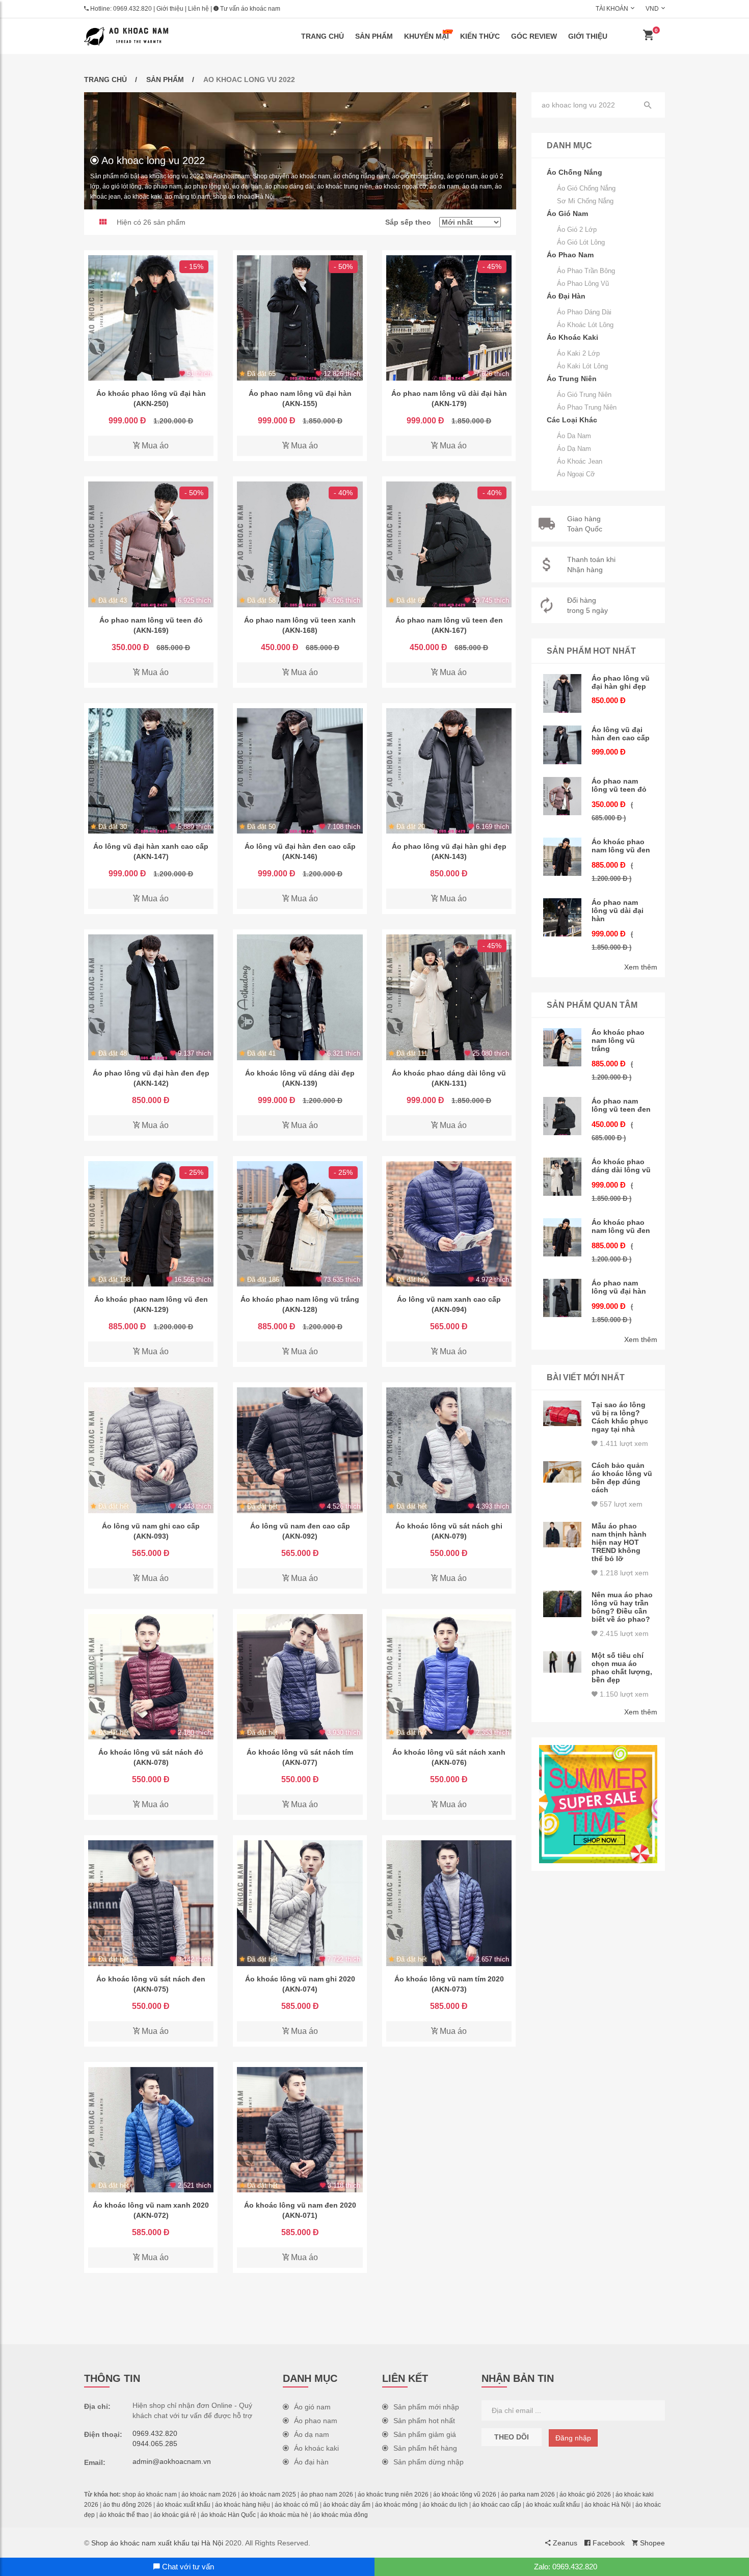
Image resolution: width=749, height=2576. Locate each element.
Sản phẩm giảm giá (425, 2434)
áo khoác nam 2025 (269, 2494)
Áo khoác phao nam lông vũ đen (621, 846)
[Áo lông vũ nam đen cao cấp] (300, 1450)
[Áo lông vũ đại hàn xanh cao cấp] (151, 771)
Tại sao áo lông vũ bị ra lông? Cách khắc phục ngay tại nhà (620, 1417)
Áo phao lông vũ (583, 284)
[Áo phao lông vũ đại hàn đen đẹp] (151, 997)
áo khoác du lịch (445, 2505)
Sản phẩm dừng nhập (429, 2462)
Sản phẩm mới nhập (426, 2407)
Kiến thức (480, 36)
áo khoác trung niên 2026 (393, 2494)
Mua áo (154, 446)
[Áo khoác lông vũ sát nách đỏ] (151, 1677)
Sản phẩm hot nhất (424, 2421)
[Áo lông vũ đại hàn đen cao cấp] (300, 771)
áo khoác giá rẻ (175, 2515)
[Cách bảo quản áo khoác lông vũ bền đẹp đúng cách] (563, 1472)
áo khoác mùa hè (284, 2515)
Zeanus (564, 2543)
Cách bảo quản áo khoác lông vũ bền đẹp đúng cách (622, 1478)
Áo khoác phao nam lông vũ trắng (618, 1040)
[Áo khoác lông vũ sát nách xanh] (449, 1677)
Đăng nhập (573, 2438)
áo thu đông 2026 (127, 2505)
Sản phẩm (374, 36)
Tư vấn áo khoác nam (249, 9)
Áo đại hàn (311, 2462)
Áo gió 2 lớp (577, 230)
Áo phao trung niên (587, 407)
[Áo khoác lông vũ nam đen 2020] (300, 2130)
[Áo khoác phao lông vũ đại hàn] (151, 318)
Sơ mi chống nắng (585, 201)
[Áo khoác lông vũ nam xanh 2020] (151, 2130)
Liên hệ (198, 9)
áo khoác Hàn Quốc (228, 2515)
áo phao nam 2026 (327, 2494)
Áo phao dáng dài (584, 312)
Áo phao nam (316, 2421)
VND (652, 9)
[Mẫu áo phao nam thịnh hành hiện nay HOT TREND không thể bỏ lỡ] (563, 1535)
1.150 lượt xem (623, 1694)
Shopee (651, 2543)
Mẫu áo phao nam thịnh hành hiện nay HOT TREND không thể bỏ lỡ (619, 1542)
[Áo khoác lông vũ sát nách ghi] (449, 1450)
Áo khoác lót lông (585, 325)
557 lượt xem (620, 1504)
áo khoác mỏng (396, 2505)
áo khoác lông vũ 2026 (465, 2494)
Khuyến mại (426, 36)
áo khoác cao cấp (497, 2505)
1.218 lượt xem (623, 1573)
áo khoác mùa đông (340, 2515)
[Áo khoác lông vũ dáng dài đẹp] (300, 997)
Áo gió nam (312, 2407)
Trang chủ (323, 36)
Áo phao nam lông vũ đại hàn (619, 1287)
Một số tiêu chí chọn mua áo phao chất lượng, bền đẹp (622, 1668)
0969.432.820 (132, 9)
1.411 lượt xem (623, 1443)
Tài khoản (612, 9)
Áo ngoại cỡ (576, 474)
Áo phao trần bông (586, 271)
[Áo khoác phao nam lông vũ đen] (151, 1224)
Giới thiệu (170, 9)
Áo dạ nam (574, 449)
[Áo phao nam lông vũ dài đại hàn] (449, 318)
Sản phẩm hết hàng (425, 2448)
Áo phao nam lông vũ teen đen (621, 1105)
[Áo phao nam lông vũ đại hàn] (300, 318)
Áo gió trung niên (584, 395)
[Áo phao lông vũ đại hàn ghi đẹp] (449, 771)
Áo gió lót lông (581, 242)
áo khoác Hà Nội (608, 2505)
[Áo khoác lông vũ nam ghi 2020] (300, 1903)
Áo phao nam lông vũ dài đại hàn (618, 910)
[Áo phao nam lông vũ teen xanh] (300, 544)
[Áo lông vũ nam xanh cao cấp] (449, 1224)
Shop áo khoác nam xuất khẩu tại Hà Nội (157, 2543)
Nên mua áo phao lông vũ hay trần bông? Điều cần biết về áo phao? (622, 1607)
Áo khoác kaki (316, 2448)
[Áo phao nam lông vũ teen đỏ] (151, 544)
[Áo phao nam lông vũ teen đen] (449, 544)
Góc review (534, 36)
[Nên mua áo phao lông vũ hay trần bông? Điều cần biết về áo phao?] (563, 1604)
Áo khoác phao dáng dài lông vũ (621, 1166)
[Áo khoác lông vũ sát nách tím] (300, 1677)
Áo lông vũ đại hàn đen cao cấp (621, 734)
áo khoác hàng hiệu (243, 2505)
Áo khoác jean (580, 461)
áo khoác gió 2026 (585, 2494)
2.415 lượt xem (623, 1633)
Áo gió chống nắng (586, 188)
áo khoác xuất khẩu (183, 2505)
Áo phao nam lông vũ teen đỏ (619, 785)
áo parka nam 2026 (528, 2494)
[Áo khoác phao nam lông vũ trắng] (300, 1224)
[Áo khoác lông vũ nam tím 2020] (449, 1903)
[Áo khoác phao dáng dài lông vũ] (449, 997)
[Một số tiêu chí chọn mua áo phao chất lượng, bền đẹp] (563, 1662)
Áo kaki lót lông (582, 366)
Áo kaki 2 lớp (578, 353)
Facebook (608, 2543)
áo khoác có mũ (297, 2505)
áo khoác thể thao (124, 2515)
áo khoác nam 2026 (209, 2494)
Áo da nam (574, 436)
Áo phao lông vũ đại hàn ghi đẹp (621, 682)
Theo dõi (512, 2437)
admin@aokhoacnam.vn (172, 2461)
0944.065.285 (155, 2444)
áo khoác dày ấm (347, 2505)
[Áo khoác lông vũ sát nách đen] (151, 1903)
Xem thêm (641, 967)
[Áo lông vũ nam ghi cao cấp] (151, 1450)
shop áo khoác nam (150, 2494)
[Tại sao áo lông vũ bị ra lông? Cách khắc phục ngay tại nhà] (563, 1414)
